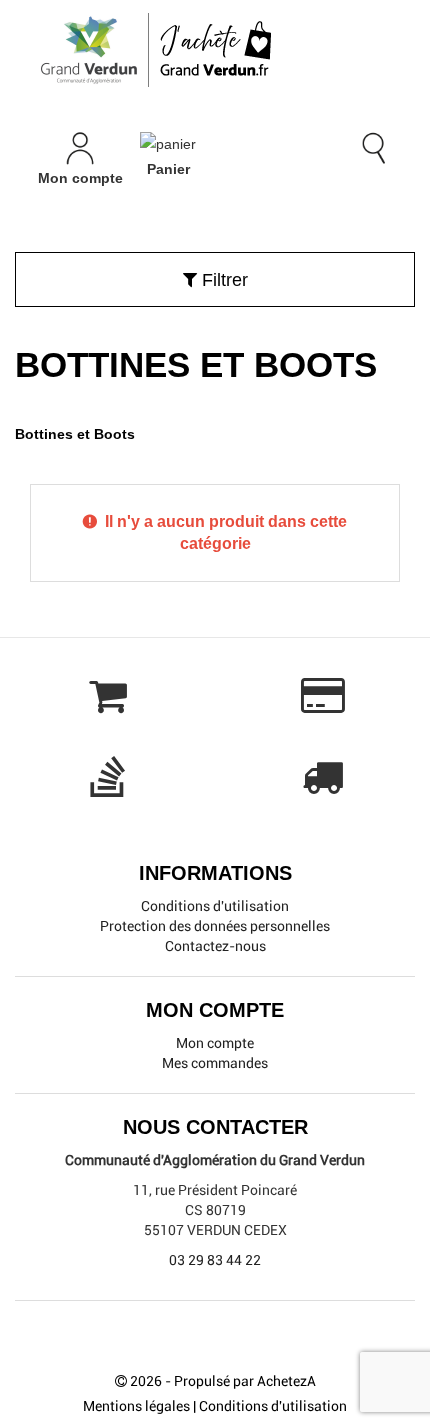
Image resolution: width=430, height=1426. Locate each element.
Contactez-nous (215, 946)
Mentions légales (136, 1406)
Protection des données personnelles (215, 926)
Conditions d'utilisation (215, 906)
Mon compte (215, 1043)
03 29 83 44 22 (215, 1260)
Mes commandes (215, 1063)
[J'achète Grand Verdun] (215, 50)
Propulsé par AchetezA (245, 1381)
